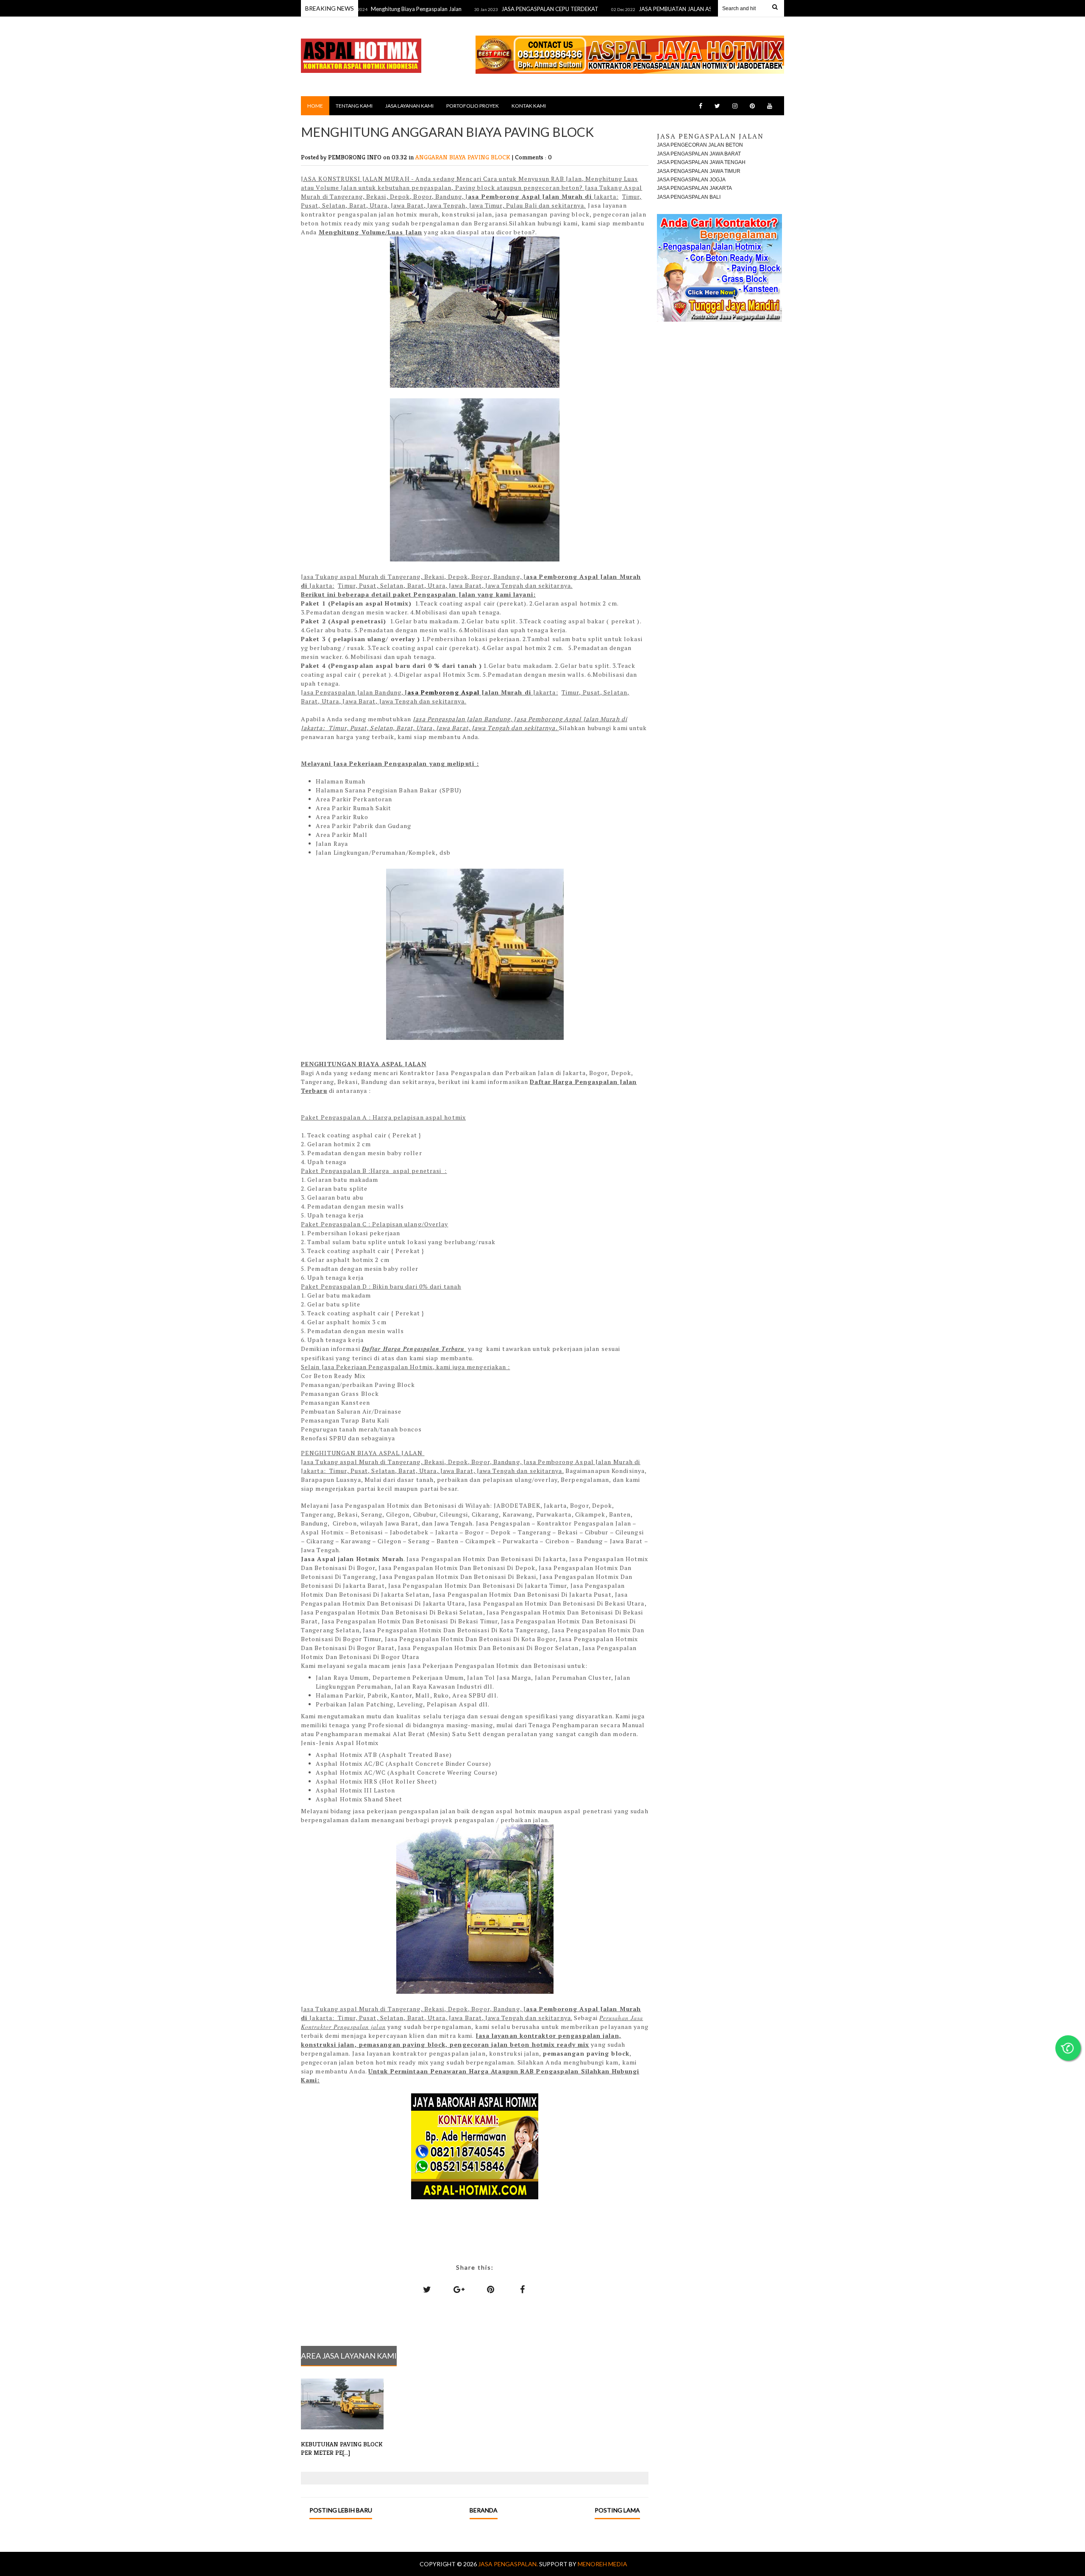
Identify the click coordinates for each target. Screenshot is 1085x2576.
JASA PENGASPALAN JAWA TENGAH (701, 162)
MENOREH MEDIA (602, 2564)
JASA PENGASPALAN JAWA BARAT (699, 154)
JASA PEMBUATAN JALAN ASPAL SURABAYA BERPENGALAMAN (651, 9)
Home (315, 106)
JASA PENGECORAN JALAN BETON (700, 145)
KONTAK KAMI (529, 106)
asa (414, 692)
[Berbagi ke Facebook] (523, 2289)
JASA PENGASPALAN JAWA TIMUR (699, 171)
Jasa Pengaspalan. (509, 2564)
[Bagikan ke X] (427, 2289)
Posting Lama (617, 2510)
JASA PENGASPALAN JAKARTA (694, 188)
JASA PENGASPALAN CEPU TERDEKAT (483, 9)
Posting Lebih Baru (341, 2510)
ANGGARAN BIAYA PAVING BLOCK (464, 157)
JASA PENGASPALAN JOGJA (691, 180)
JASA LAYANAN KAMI (409, 106)
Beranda (484, 2510)
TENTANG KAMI (354, 106)
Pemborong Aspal (450, 692)
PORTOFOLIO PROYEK (473, 106)
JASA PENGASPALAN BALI (689, 197)
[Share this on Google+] (459, 2289)
